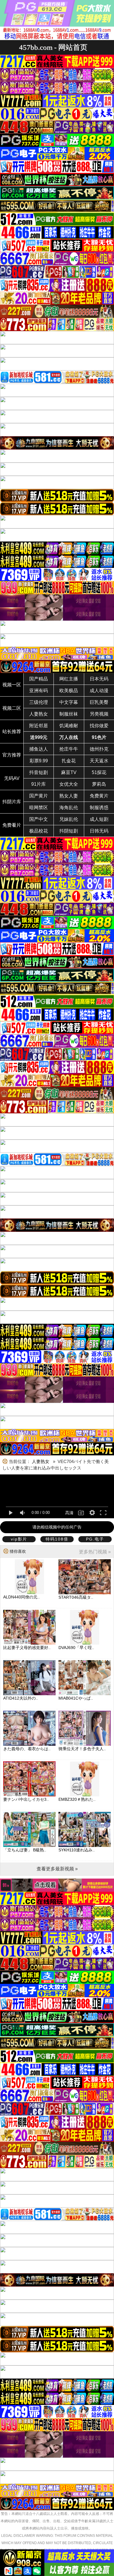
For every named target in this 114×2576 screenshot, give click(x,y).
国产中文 (39, 819)
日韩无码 (99, 831)
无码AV (12, 778)
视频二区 (12, 708)
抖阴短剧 (69, 831)
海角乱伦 (69, 808)
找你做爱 (99, 726)
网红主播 (69, 679)
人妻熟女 (39, 714)
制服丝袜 (69, 714)
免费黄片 (99, 796)
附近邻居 (39, 726)
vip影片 (19, 1539)
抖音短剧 (39, 772)
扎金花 (69, 761)
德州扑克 (99, 749)
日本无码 (99, 679)
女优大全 (69, 784)
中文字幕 (69, 702)
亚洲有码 (39, 691)
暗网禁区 (39, 808)
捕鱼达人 (39, 749)
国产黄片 (39, 796)
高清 (69, 1513)
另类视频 (99, 714)
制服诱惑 (99, 808)
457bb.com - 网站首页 (53, 47)
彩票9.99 (39, 761)
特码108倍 (57, 1539)
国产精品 (39, 679)
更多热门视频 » (95, 1552)
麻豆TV (69, 772)
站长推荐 (12, 732)
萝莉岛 (99, 784)
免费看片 (12, 825)
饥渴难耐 (69, 726)
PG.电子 (95, 1539)
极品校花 (39, 831)
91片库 (39, 784)
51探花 (99, 772)
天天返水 (99, 761)
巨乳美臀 (99, 702)
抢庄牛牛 (69, 749)
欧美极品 (69, 691)
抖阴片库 (12, 802)
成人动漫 (99, 691)
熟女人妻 (69, 796)
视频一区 (12, 685)
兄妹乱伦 (69, 819)
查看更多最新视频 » (57, 1869)
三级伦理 (39, 702)
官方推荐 (12, 755)
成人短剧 (99, 819)
